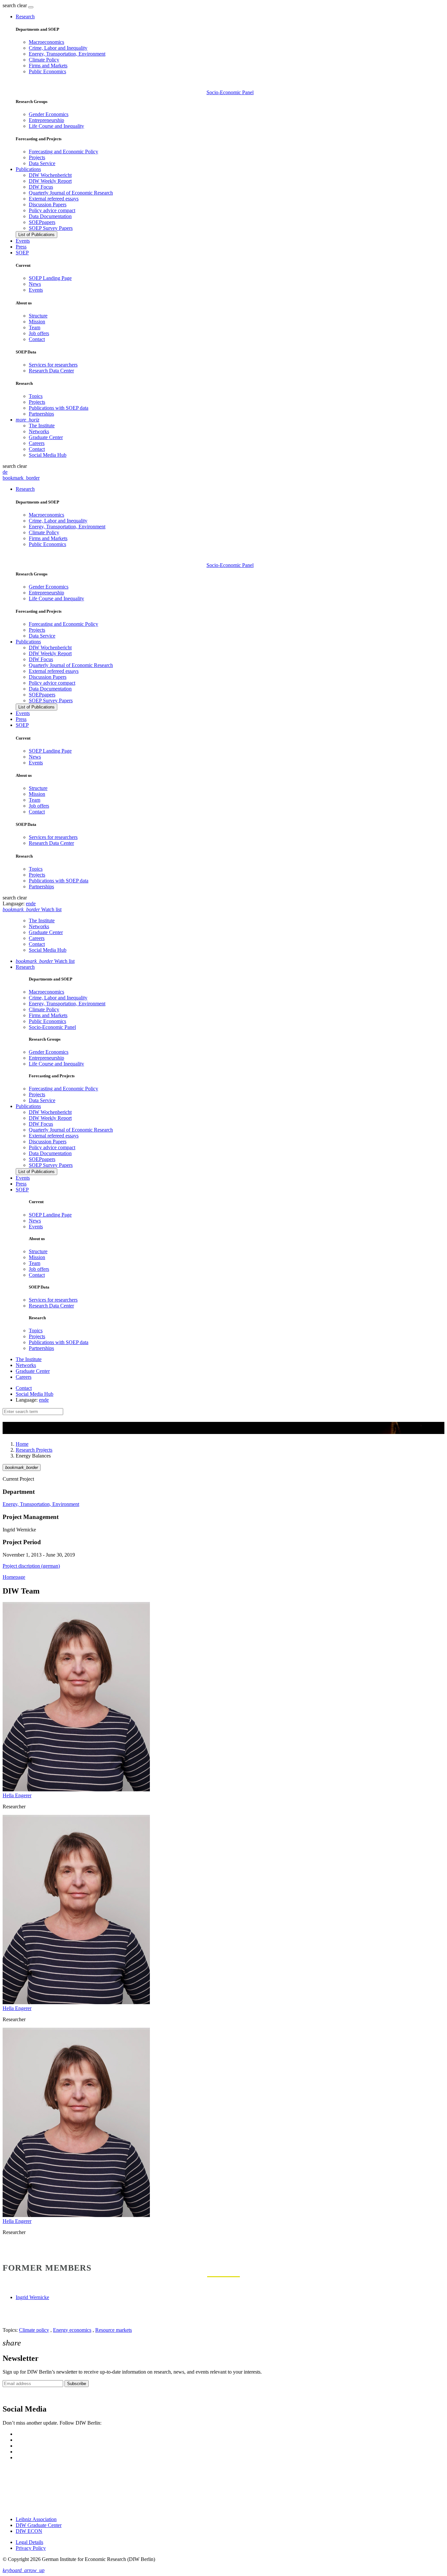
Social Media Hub (48, 455)
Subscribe (77, 2384)
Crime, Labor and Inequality (58, 48)
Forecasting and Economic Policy (63, 152)
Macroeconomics (46, 42)
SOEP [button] (22, 253)
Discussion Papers (48, 205)
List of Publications (36, 235)
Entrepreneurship (46, 120)
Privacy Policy (31, 2548)
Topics (36, 396)
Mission (37, 322)
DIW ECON (29, 2531)
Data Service (42, 163)
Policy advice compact (52, 210)
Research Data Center (51, 371)
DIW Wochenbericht (50, 175)
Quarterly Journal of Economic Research (71, 193)
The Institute (42, 426)
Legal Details (29, 2542)
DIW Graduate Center (39, 2525)
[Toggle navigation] (31, 7)
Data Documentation (50, 216)
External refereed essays (54, 199)
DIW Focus (41, 187)
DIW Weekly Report (50, 181)
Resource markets (114, 2330)
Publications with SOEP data (59, 408)
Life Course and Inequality (56, 126)
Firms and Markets (48, 66)
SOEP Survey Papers (51, 228)
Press (21, 247)
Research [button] (25, 17)
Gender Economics (49, 114)
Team (35, 327)
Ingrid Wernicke (32, 2297)
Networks (39, 431)
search (9, 5)
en (28, 904)
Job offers (39, 333)
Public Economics (47, 71)
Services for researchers (53, 365)
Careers (37, 443)
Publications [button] (28, 169)
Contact (37, 339)
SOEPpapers (42, 222)
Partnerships (41, 414)
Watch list (45, 961)
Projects (37, 157)
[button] (15, 5)
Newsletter (14, 2395)
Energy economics (72, 2330)
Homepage (14, 1577)
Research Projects (34, 1450)
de (5, 472)
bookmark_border (21, 478)
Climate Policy (44, 60)
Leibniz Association (36, 2519)
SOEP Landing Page (50, 278)
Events (23, 241)
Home (22, 1444)
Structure (38, 316)
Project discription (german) (31, 1566)
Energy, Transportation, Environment (67, 54)
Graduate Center (46, 437)
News (35, 284)
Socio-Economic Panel (230, 92)
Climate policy (34, 2330)
